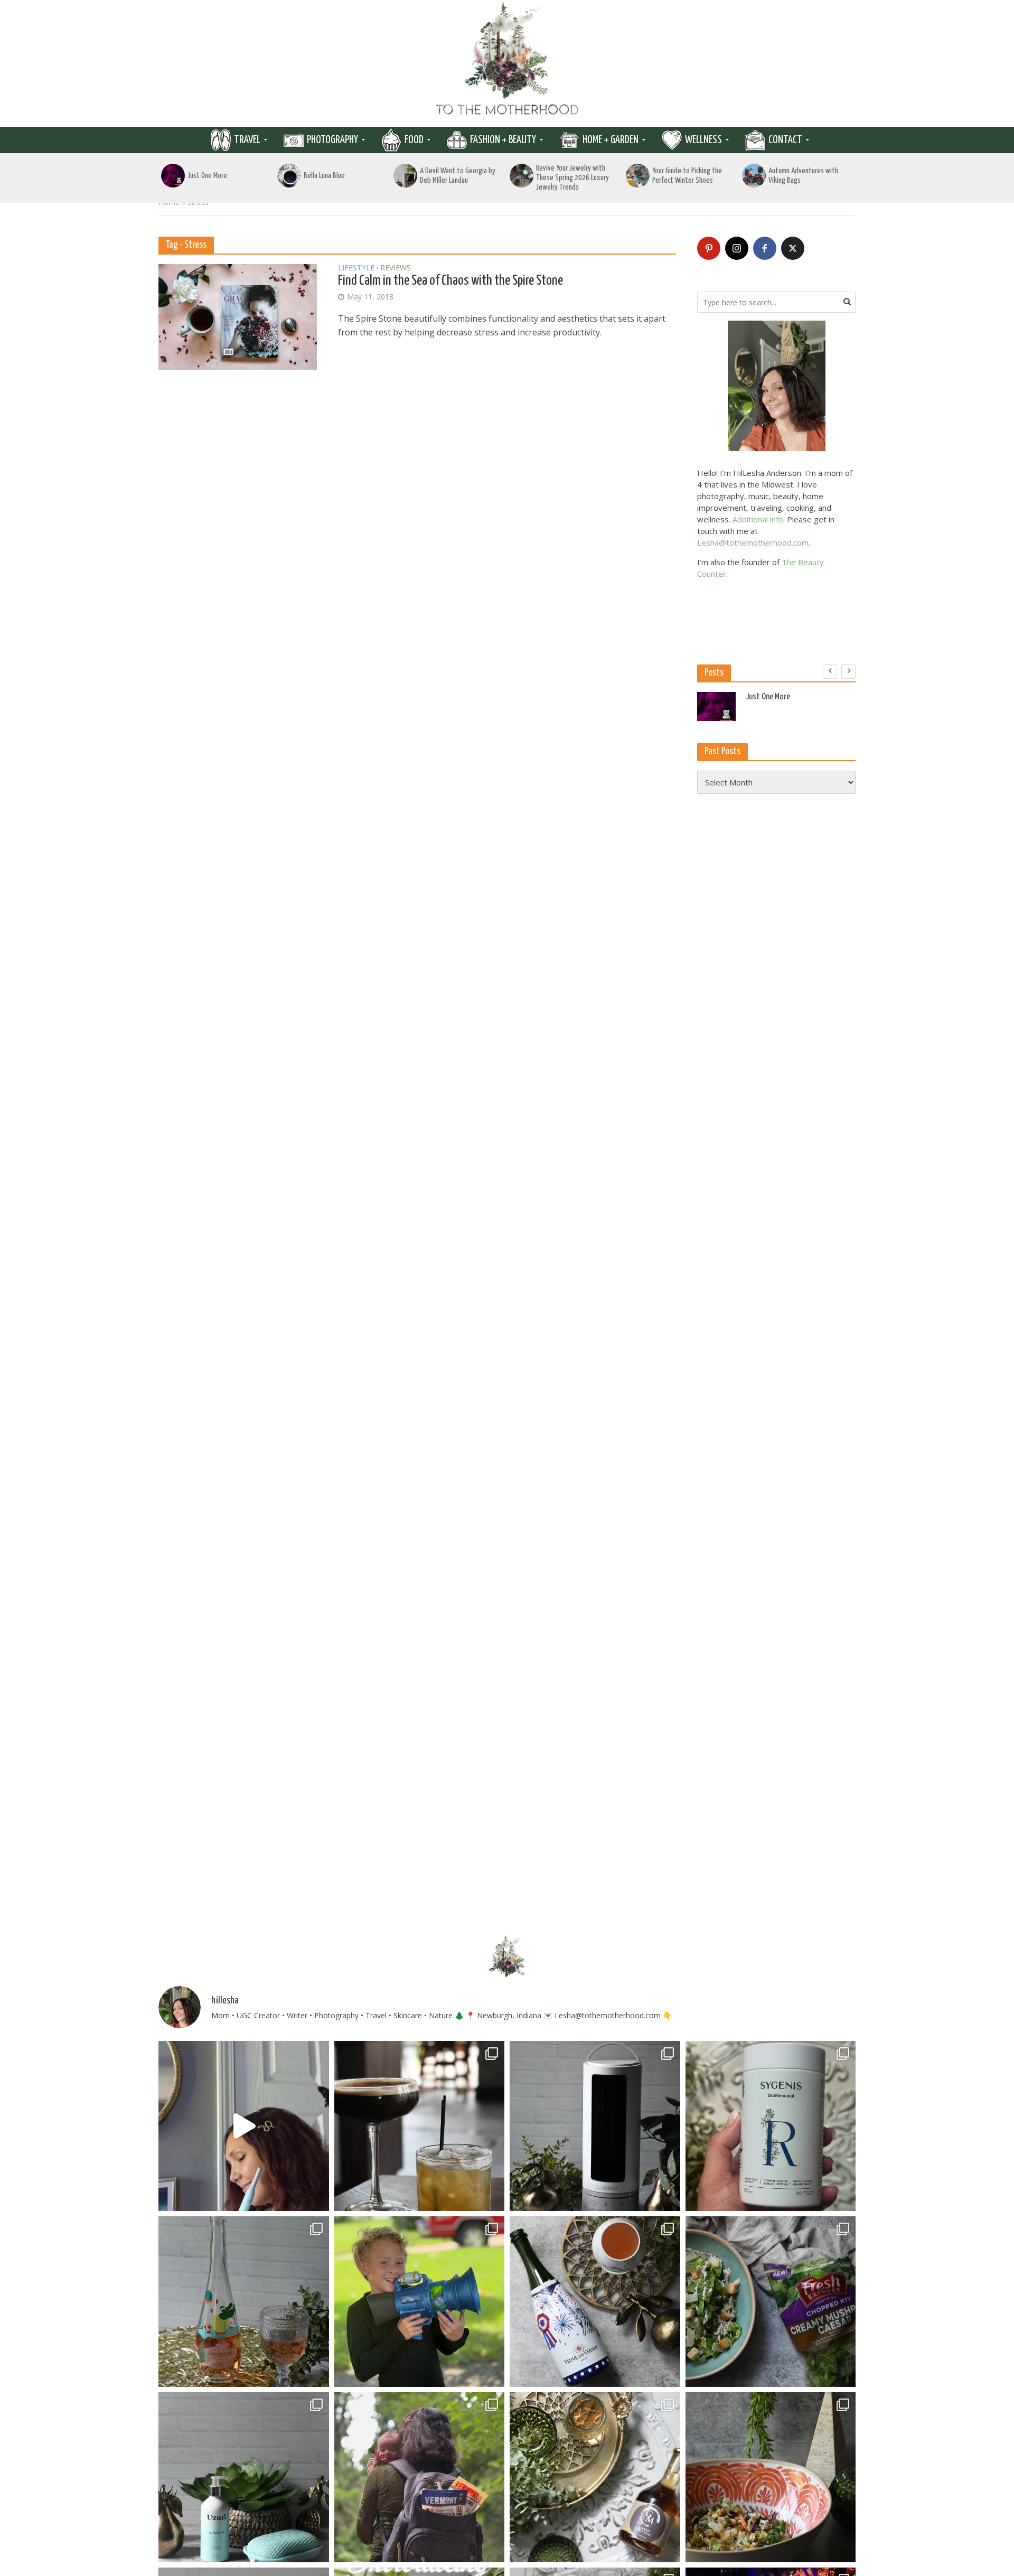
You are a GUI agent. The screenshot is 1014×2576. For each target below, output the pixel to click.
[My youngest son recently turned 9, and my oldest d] (420, 2302)
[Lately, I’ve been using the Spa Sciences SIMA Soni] (244, 2126)
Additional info (758, 519)
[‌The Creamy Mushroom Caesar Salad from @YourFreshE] (771, 2302)
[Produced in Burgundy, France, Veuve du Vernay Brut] (595, 2302)
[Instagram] (737, 248)
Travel (247, 140)
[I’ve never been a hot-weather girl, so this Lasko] (595, 2126)
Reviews (396, 268)
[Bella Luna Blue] (289, 176)
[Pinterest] (709, 248)
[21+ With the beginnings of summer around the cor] (595, 2477)
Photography (332, 140)
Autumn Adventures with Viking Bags (803, 176)
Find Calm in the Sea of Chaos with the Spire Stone (450, 281)
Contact (785, 140)
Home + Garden (611, 140)
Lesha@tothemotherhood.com (753, 542)
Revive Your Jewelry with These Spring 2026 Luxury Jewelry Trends (572, 178)
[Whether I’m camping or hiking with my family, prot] (420, 2477)
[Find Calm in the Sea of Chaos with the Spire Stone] (238, 316)
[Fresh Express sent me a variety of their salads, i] (771, 2477)
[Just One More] (173, 176)
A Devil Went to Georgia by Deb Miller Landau (458, 176)
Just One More (207, 176)
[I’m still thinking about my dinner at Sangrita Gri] (420, 2126)
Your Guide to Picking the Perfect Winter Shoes (687, 176)
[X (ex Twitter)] (793, 248)
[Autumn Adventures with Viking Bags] (754, 176)
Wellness (703, 140)
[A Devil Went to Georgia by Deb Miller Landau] (405, 176)
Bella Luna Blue (324, 176)
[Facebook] (765, 248)
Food (414, 140)
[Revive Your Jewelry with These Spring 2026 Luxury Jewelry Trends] (522, 176)
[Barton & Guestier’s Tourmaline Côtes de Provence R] (244, 2302)
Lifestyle (356, 268)
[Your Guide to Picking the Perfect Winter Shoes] (638, 176)
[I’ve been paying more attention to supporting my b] (771, 2126)
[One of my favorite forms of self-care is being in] (244, 2477)
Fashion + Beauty (503, 140)
